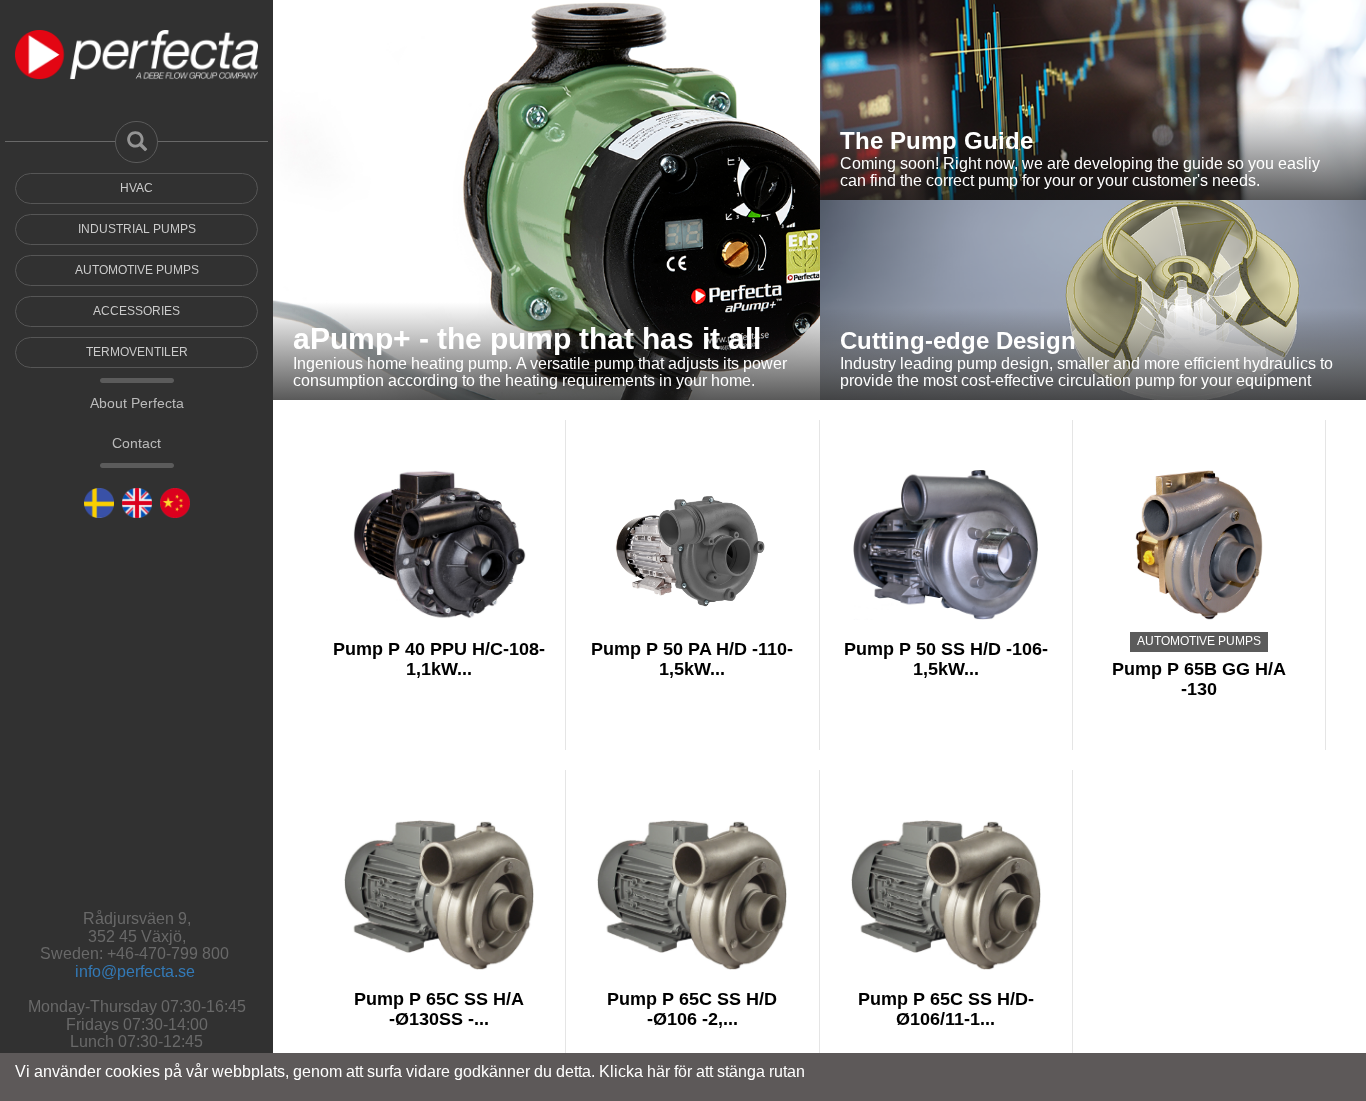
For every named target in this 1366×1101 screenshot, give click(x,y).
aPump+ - (365, 338)
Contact (136, 558)
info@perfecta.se (135, 971)
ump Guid (963, 140)
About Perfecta (137, 518)
